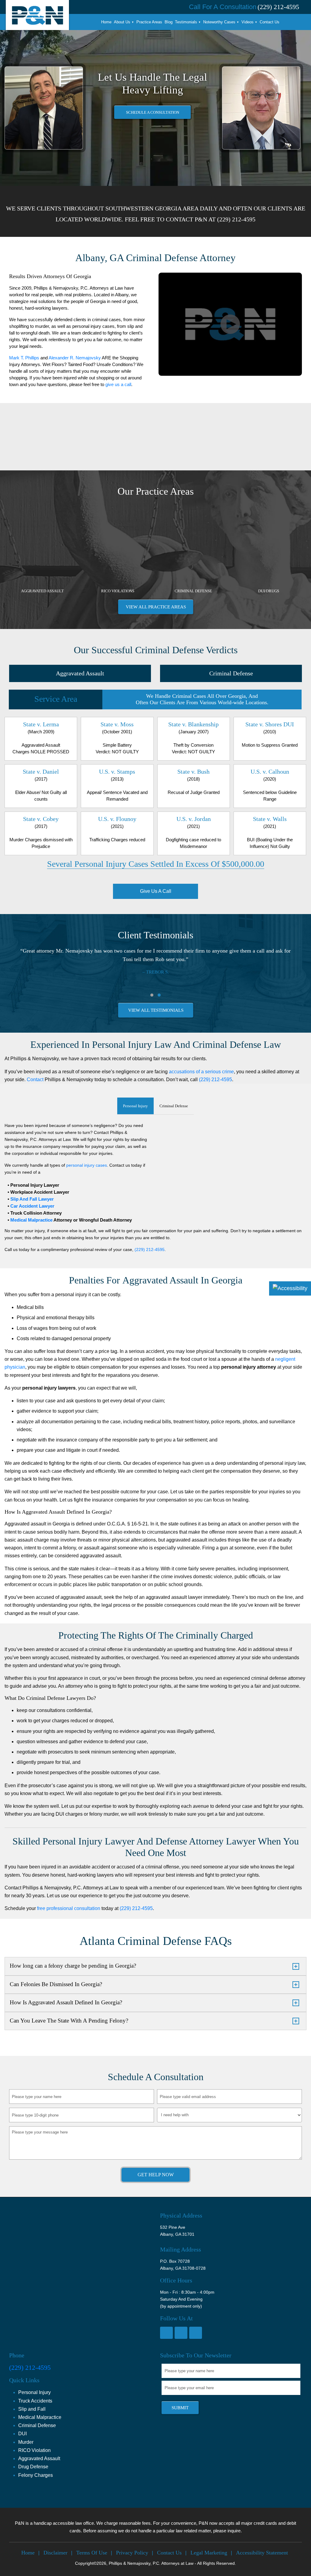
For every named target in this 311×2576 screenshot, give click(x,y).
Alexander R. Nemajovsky (75, 358)
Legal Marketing (209, 2553)
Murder (26, 2442)
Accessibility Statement (262, 2553)
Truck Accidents (35, 2401)
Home (106, 22)
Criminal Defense (231, 673)
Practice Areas (149, 22)
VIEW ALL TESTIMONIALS (155, 1010)
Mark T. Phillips (24, 358)
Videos (248, 22)
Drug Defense (33, 2467)
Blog (169, 22)
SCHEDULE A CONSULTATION (153, 112)
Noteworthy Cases (219, 22)
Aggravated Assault (80, 673)
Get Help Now (156, 2175)
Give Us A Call (156, 891)
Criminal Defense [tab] (174, 1106)
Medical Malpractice (31, 1220)
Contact (35, 1079)
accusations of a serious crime (201, 1072)
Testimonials (186, 22)
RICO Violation (34, 2450)
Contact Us (270, 22)
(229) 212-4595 (236, 219)
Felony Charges (36, 2475)
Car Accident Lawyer (32, 1206)
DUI (22, 2434)
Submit (180, 2408)
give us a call (118, 384)
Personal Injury (34, 2392)
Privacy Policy (132, 2553)
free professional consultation (69, 1908)
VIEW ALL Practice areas (155, 607)
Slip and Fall (32, 2409)
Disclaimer (55, 2553)
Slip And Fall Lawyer (31, 1199)
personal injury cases (87, 1165)
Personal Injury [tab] (135, 1106)
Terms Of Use (92, 2553)
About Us (122, 22)
